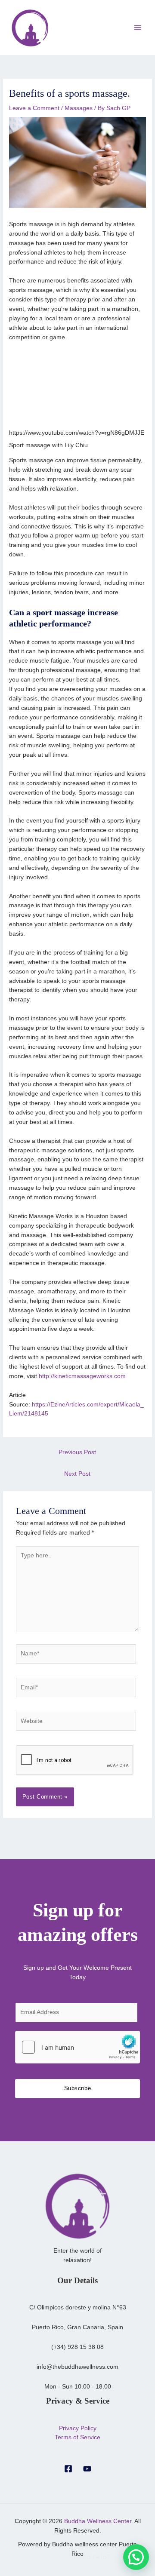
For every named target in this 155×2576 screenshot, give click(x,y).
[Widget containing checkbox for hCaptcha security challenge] (77, 2047)
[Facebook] (68, 2469)
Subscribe (78, 2088)
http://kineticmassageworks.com (82, 1376)
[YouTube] (87, 2469)
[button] (136, 2557)
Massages (79, 108)
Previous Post (77, 1452)
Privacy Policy (78, 2428)
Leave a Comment (34, 108)
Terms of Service (77, 2437)
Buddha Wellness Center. (99, 2521)
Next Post (77, 1474)
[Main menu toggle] (138, 28)
